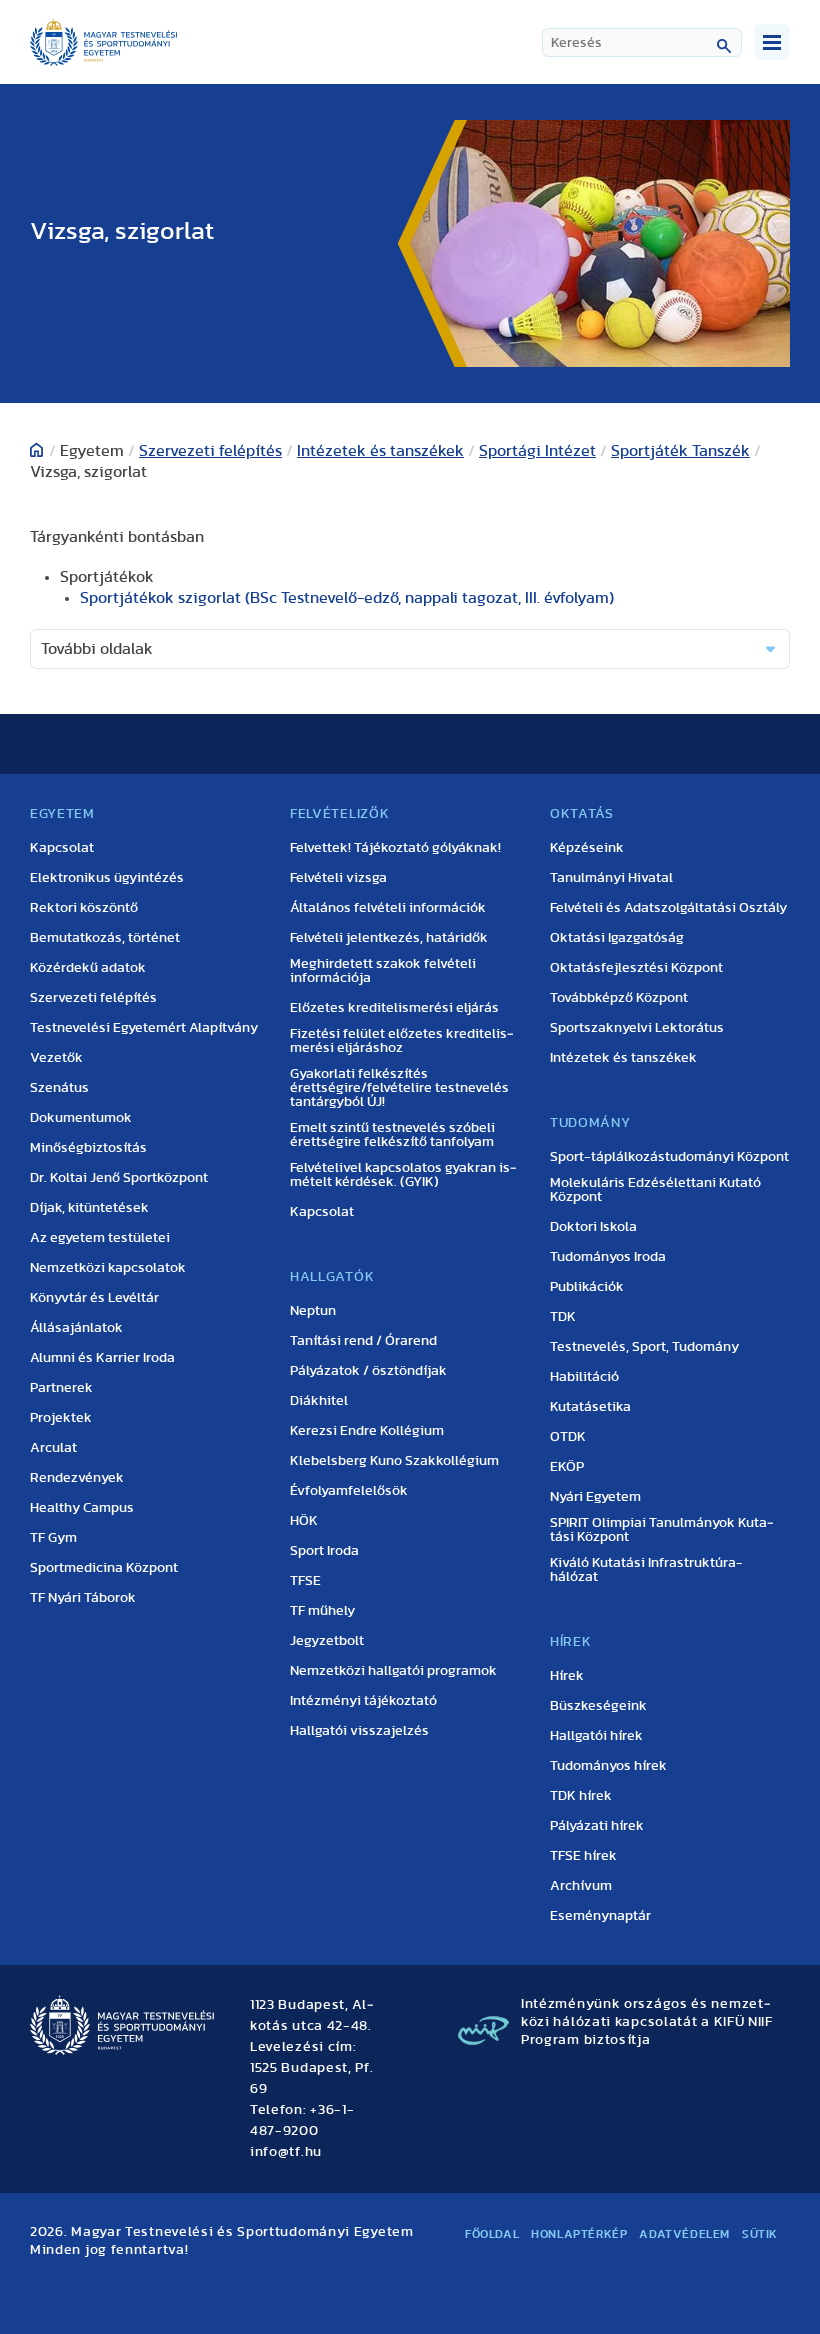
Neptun (313, 1311)
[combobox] (642, 42)
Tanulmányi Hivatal (611, 878)
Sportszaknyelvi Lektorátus (637, 1028)
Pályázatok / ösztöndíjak (368, 1371)
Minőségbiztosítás (88, 1148)
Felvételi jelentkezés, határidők (389, 938)
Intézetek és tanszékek (380, 451)
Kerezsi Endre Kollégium (367, 1431)
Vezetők (56, 1058)
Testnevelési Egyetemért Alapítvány (144, 1028)
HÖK (304, 1521)
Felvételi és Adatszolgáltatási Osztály (668, 908)
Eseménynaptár (600, 1916)
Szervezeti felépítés (210, 451)
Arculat (53, 1448)
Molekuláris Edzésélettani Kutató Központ (655, 1190)
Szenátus (59, 1088)
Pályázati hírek (597, 1826)
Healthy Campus (82, 1508)
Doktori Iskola (593, 1227)
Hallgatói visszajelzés (359, 1731)
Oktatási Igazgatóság (617, 938)
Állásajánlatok (76, 1328)
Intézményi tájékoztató (363, 1701)
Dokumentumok (81, 1118)
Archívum (581, 1886)
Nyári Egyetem (595, 1497)
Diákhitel (319, 1401)
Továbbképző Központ (619, 998)
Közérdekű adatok (88, 968)
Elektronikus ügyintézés (107, 878)
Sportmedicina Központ (104, 1568)
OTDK (568, 1437)
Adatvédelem (684, 2234)
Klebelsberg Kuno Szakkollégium (394, 1461)
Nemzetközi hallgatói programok (393, 1671)
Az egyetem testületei (100, 1238)
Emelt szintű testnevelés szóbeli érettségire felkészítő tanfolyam (392, 1135)
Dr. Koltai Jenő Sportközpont (119, 1178)
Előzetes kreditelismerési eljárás (394, 1008)
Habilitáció (584, 1377)
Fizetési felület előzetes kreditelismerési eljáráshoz (402, 1041)
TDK (563, 1317)
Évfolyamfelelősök (349, 1491)
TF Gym (53, 1538)
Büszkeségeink (598, 1706)
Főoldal (492, 2234)
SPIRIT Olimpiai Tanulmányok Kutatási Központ (662, 1530)
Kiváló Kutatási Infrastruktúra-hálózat (646, 1570)
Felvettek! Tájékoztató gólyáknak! (395, 848)
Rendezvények (77, 1478)
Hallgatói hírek (596, 1736)
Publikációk (587, 1287)
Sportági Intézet (537, 451)
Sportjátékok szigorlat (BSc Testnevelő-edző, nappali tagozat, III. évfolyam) (347, 598)
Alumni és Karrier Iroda (102, 1358)
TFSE (305, 1581)
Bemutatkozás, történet (105, 938)
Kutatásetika (590, 1407)
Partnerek (61, 1388)
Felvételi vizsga (338, 878)
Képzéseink (587, 848)
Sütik (760, 2234)
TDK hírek (581, 1796)
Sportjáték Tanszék (680, 451)
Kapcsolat (62, 848)
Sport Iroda (324, 1551)
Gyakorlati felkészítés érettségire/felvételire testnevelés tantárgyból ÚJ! (399, 1088)
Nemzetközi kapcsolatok (108, 1268)
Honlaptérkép (579, 2234)
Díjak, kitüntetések (89, 1208)
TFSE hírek (583, 1856)
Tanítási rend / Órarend (363, 1341)
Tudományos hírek (608, 1766)
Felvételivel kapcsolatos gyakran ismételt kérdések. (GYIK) (403, 1175)
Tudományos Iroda (608, 1257)
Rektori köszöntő (84, 908)
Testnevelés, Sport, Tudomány (644, 1347)
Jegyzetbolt (327, 1641)
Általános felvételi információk (388, 908)
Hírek (567, 1676)
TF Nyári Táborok (83, 1598)
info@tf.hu (286, 2152)
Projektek (61, 1418)
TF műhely (322, 1611)
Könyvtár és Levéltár (94, 1298)
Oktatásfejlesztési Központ (636, 968)
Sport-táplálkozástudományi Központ (669, 1157)
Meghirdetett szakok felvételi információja (383, 971)
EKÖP (567, 1467)
